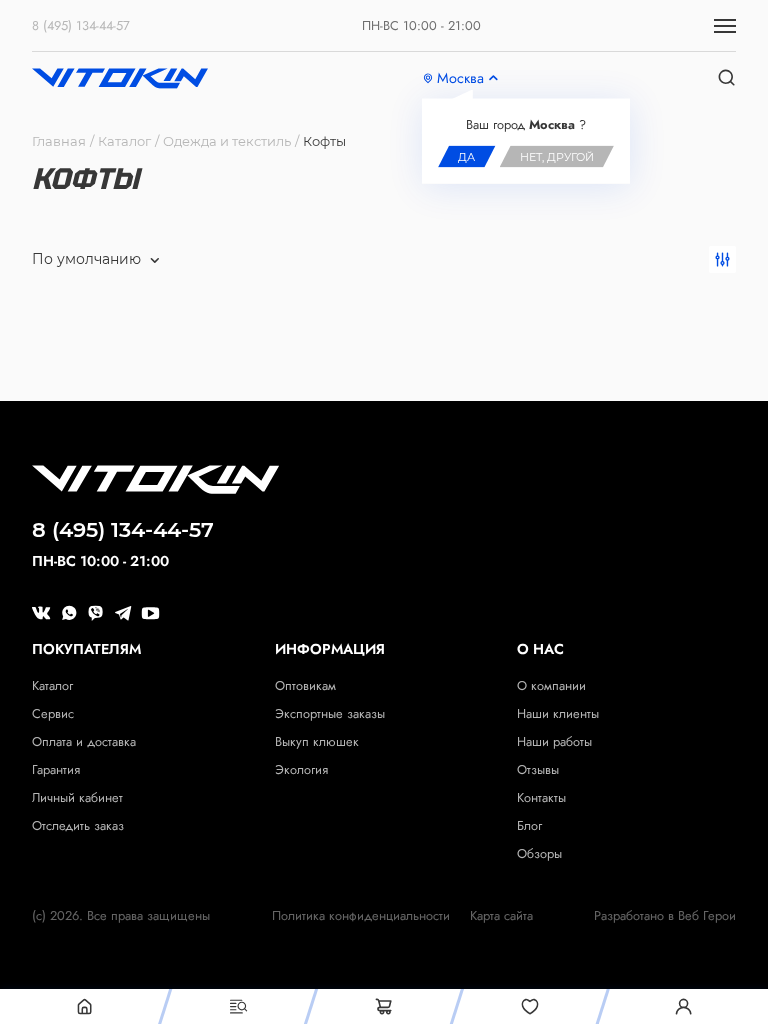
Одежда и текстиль (227, 141)
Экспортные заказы (330, 713)
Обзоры (539, 853)
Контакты (541, 797)
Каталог (124, 141)
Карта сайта (501, 916)
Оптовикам (305, 685)
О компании (551, 685)
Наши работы (554, 741)
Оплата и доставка (84, 741)
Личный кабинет (77, 797)
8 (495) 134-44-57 (81, 25)
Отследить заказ (78, 825)
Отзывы (538, 769)
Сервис (53, 713)
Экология (301, 769)
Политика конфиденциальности (361, 916)
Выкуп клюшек (317, 741)
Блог (529, 825)
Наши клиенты (558, 713)
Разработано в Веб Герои (665, 916)
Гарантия (56, 769)
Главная (59, 141)
